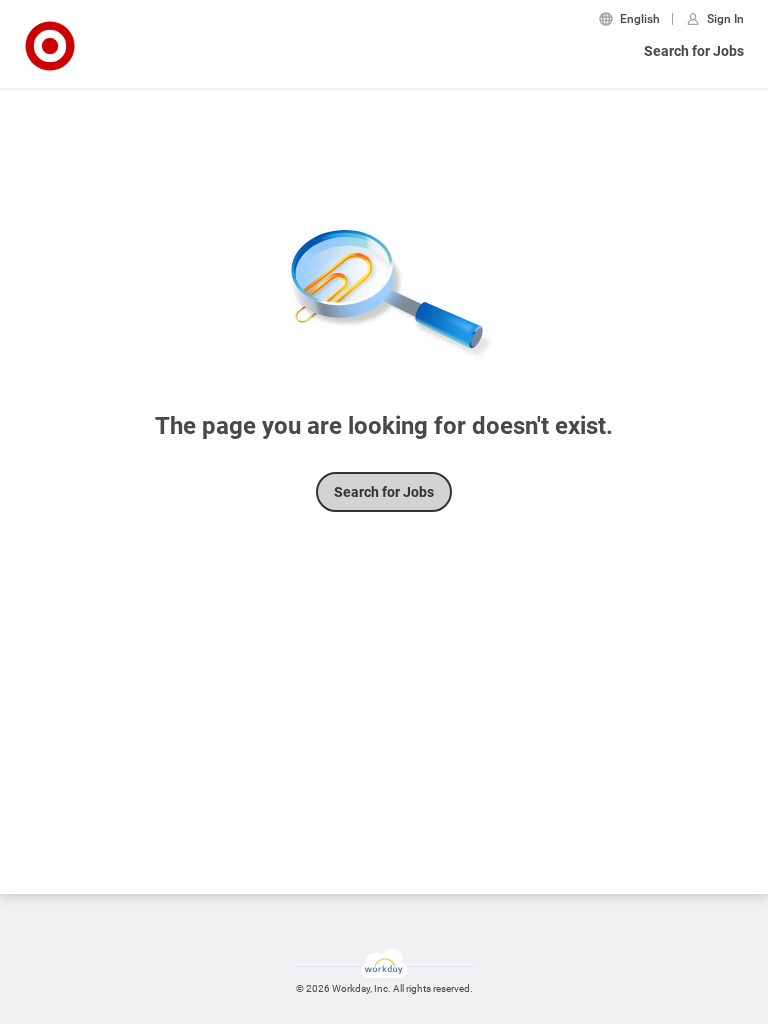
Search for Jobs (694, 51)
